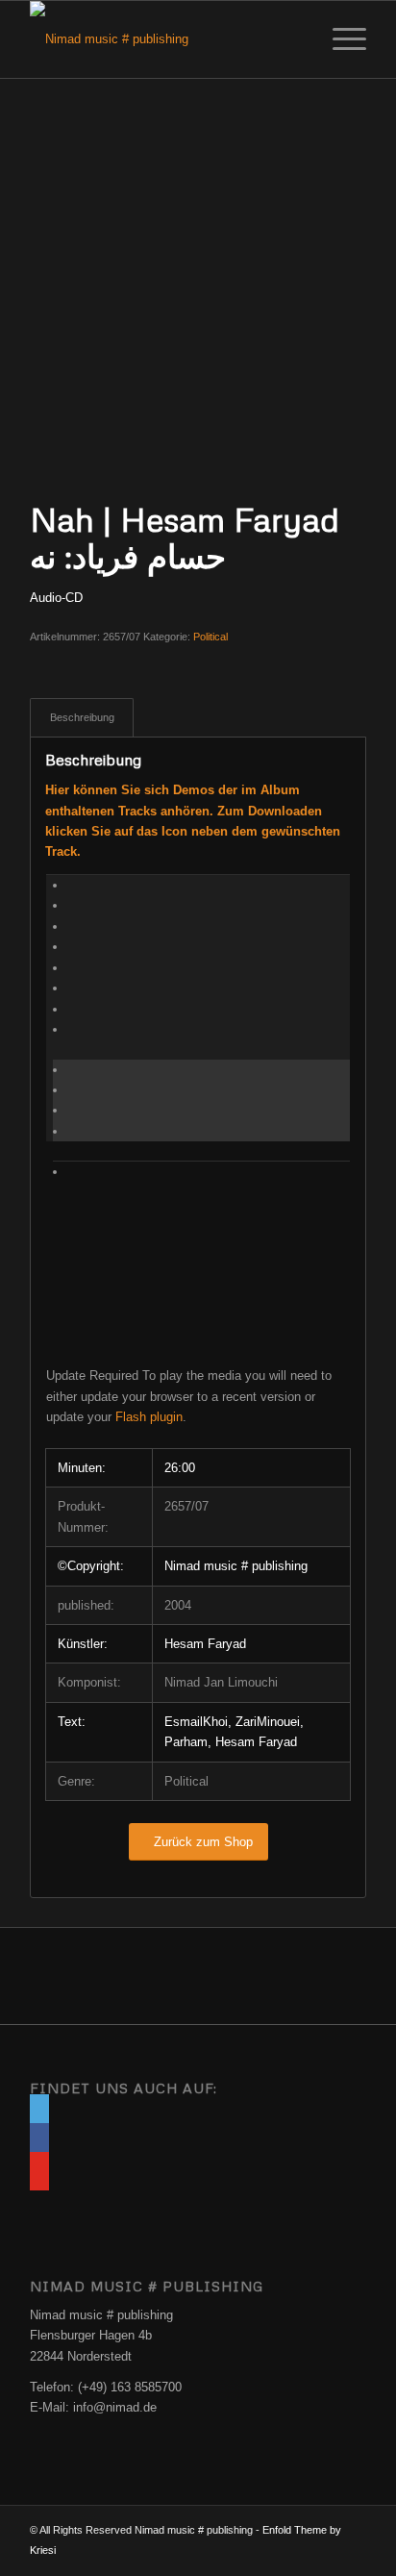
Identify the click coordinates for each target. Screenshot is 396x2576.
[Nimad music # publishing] (164, 39)
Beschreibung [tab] (82, 717)
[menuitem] (340, 39)
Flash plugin (149, 1417)
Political (210, 637)
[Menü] (340, 39)
